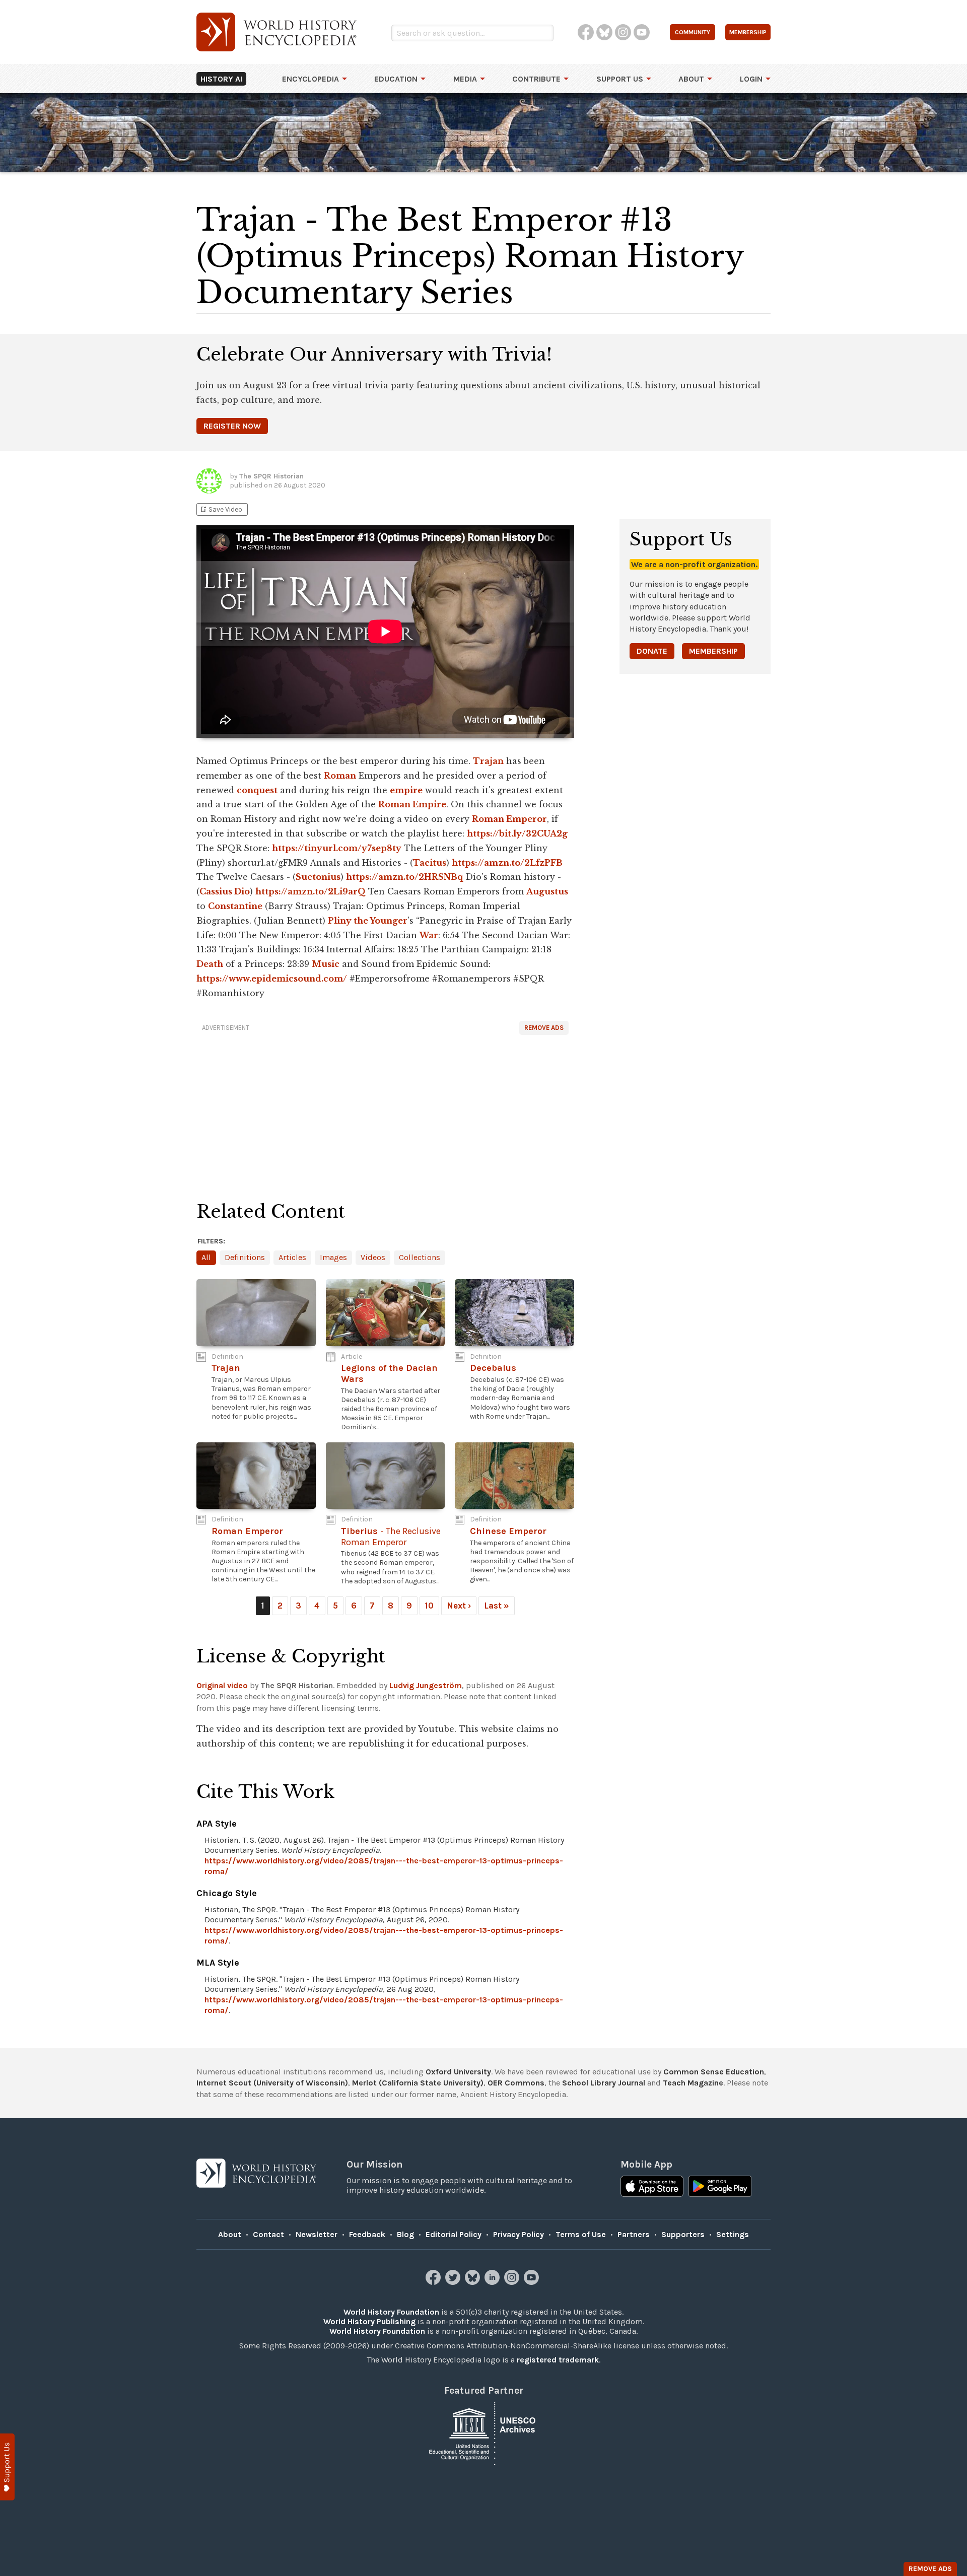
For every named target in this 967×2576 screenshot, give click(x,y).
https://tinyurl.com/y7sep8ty (337, 848)
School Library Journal (604, 2083)
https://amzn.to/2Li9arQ (310, 891)
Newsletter (317, 2234)
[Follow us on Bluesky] (474, 2282)
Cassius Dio (225, 891)
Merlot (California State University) (418, 2083)
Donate (652, 651)
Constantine (235, 906)
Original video (222, 1685)
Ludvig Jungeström (426, 1685)
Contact (268, 2234)
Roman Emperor (509, 819)
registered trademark (558, 2360)
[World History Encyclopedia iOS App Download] (652, 2187)
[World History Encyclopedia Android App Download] (720, 2187)
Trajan (488, 761)
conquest (257, 790)
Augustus (547, 891)
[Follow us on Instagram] (513, 2282)
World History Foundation (391, 2312)
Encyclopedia (310, 79)
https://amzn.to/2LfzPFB (507, 863)
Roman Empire (412, 804)
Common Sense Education (714, 2072)
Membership (713, 651)
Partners (634, 2234)
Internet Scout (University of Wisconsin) (272, 2083)
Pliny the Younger (368, 921)
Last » (497, 1606)
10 (429, 1606)
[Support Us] (7, 2467)
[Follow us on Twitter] (454, 2282)
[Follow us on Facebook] (434, 2282)
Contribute (536, 79)
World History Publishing (369, 2321)
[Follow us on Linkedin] (493, 2282)
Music (326, 964)
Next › (459, 1606)
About (691, 79)
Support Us (620, 79)
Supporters (683, 2234)
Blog (405, 2234)
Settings (733, 2234)
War (429, 935)
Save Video (221, 509)
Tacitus (430, 863)
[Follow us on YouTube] (533, 2282)
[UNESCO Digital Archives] (483, 2433)
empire (406, 790)
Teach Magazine (693, 2083)
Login (751, 79)
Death (210, 964)
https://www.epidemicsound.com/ (272, 979)
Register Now (232, 426)
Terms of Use (581, 2234)
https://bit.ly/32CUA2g (517, 833)
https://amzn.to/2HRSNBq (404, 877)
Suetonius (318, 877)
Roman (340, 776)
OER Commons (516, 2083)
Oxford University (458, 2072)
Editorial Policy (454, 2234)
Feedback (367, 2234)
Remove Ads (544, 1028)
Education (396, 79)
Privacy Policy (519, 2234)
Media (465, 79)
